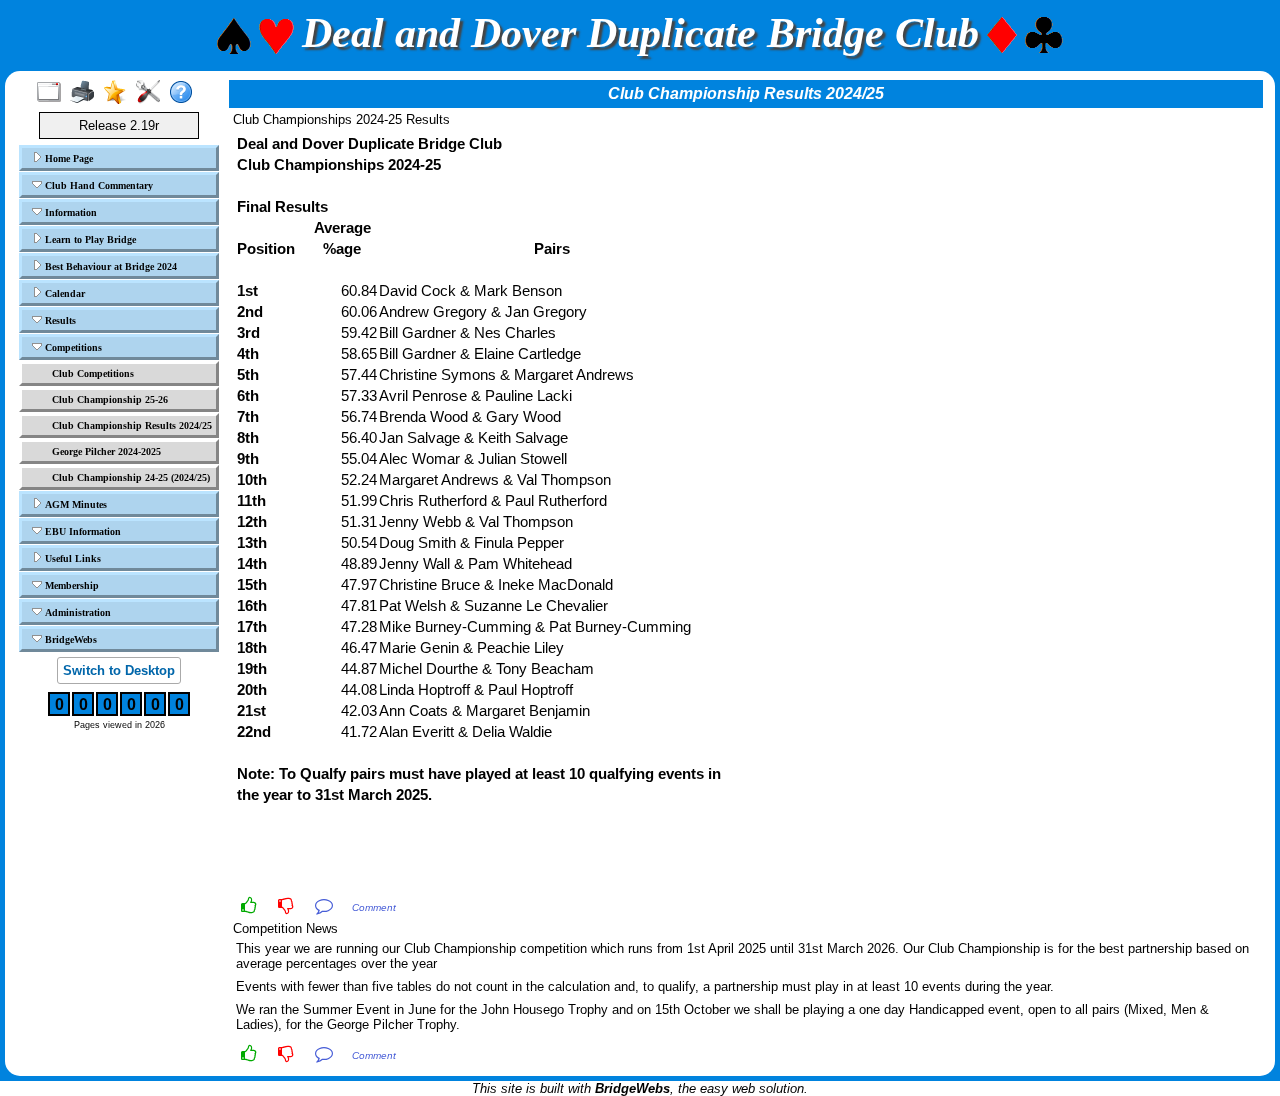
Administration (76, 612)
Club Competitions (93, 373)
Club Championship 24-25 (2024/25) (131, 477)
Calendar (63, 293)
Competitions (72, 347)
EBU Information (81, 531)
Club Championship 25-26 (110, 399)
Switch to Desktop (119, 670)
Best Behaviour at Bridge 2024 (109, 266)
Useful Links (71, 558)
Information (69, 212)
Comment (374, 907)
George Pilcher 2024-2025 (106, 451)
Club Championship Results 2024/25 (132, 425)
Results (59, 320)
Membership (70, 585)
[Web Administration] (152, 93)
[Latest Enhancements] (119, 93)
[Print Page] (86, 93)
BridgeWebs (69, 639)
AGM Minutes (74, 504)
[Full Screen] (53, 93)
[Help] (185, 93)
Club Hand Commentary (97, 185)
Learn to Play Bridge (89, 239)
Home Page (67, 158)
